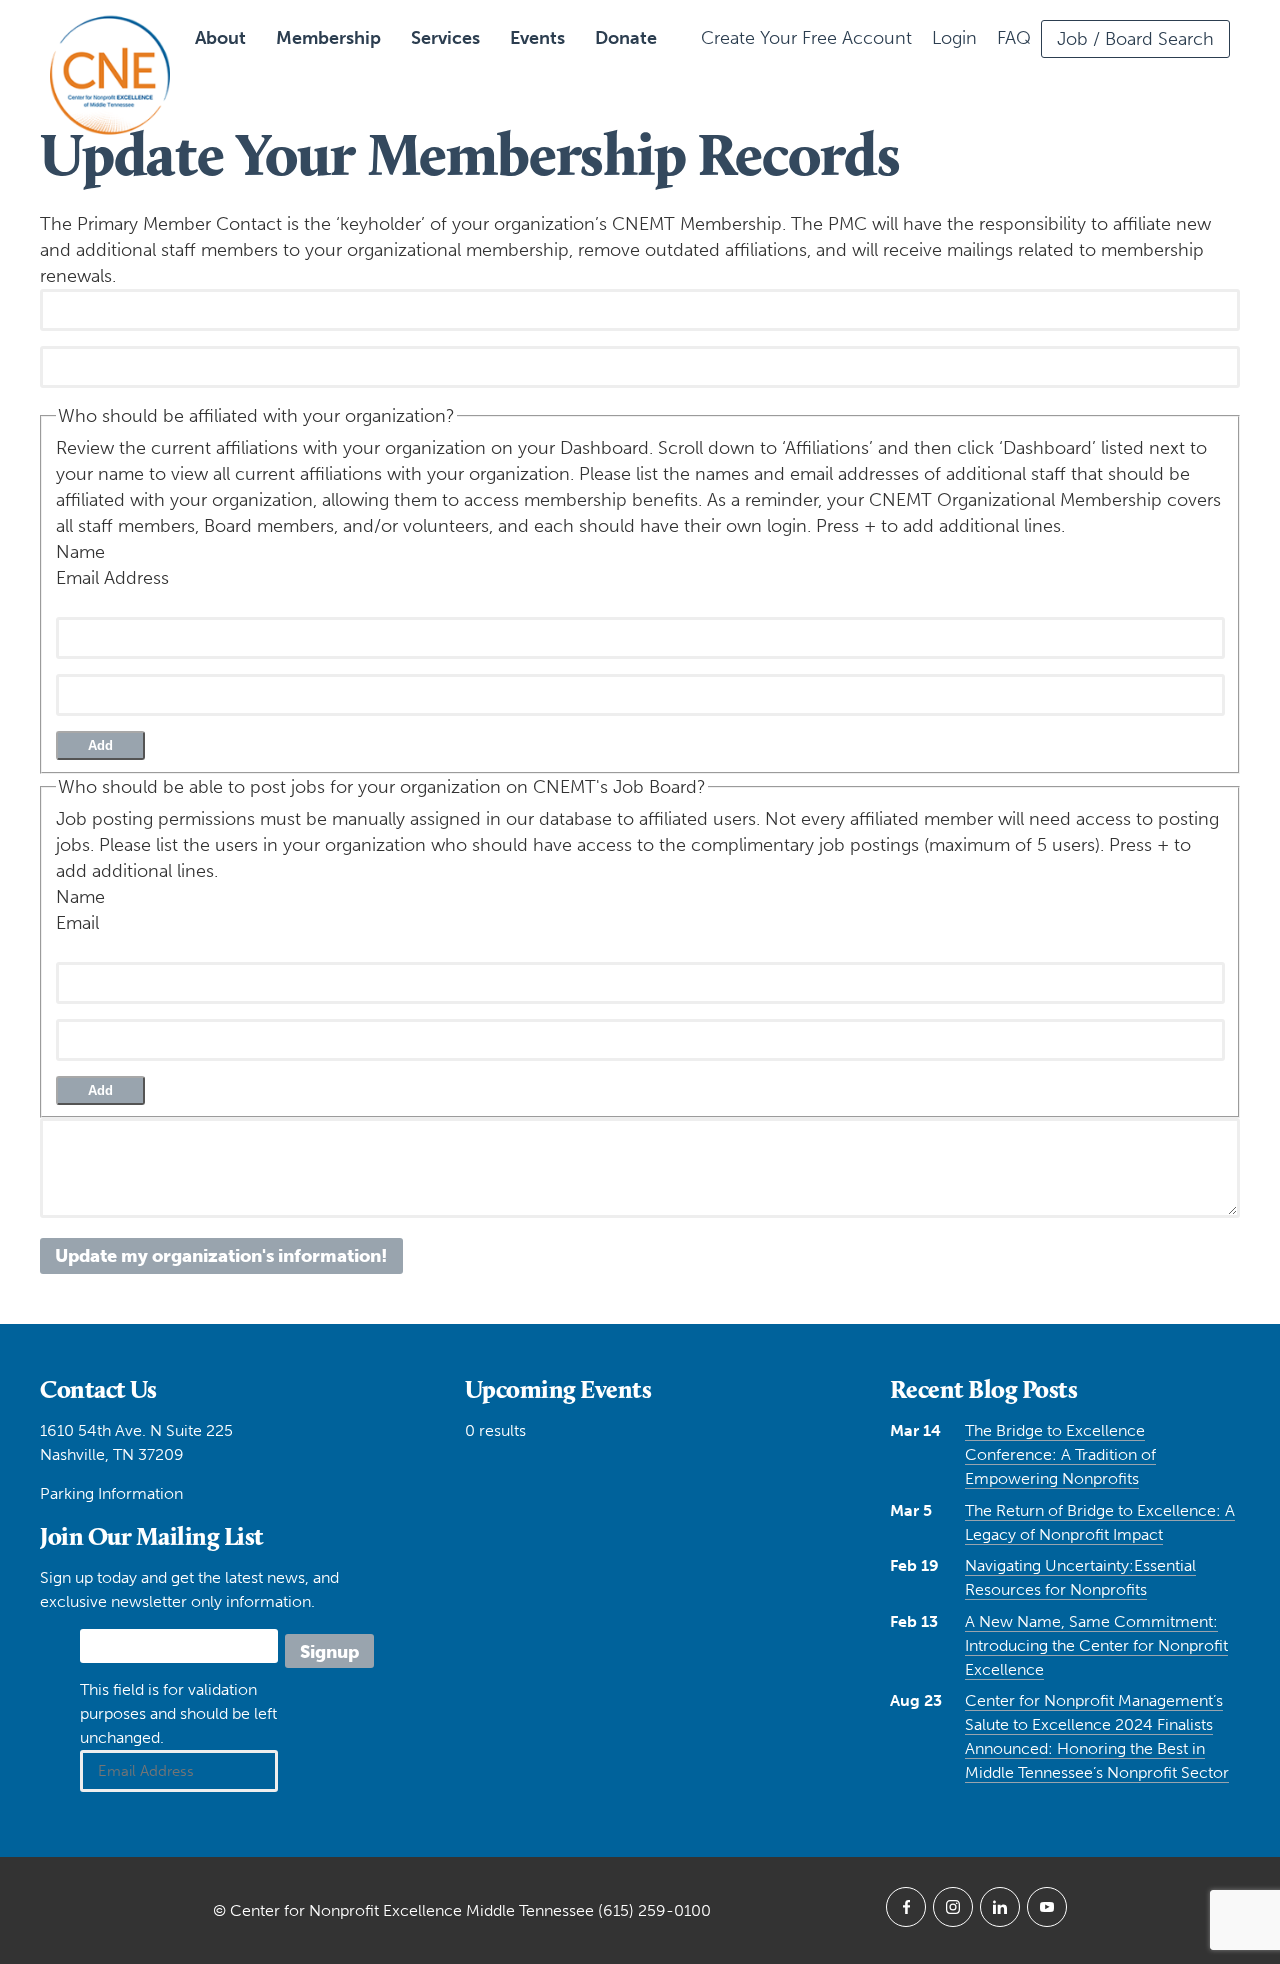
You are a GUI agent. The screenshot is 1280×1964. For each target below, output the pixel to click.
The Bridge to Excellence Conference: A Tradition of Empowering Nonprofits (1060, 1454)
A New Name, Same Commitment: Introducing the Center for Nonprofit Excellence (1096, 1645)
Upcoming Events (558, 1389)
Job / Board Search (1135, 39)
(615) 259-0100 (654, 1910)
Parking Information (111, 1493)
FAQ (1014, 38)
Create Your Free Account (806, 38)
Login (954, 38)
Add (100, 745)
